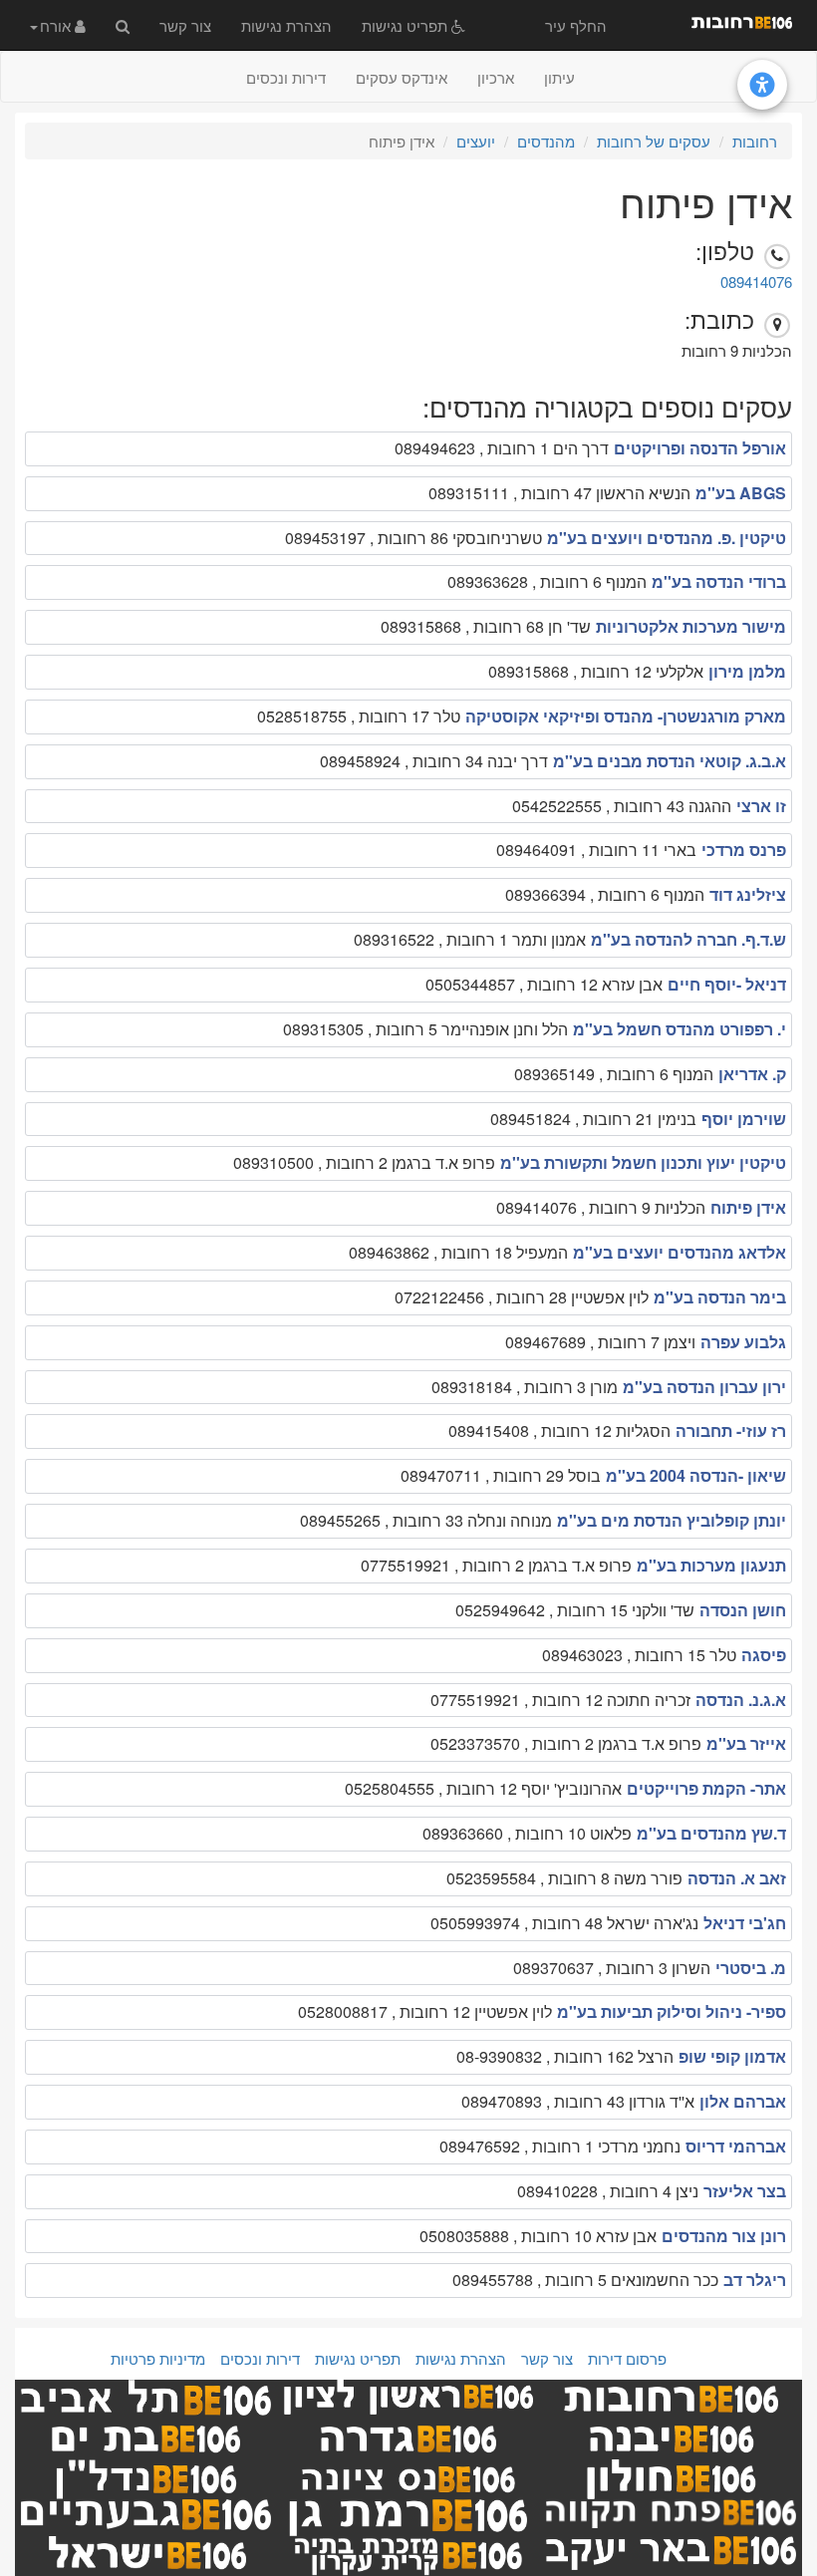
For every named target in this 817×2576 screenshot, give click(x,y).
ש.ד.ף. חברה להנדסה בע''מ (688, 939)
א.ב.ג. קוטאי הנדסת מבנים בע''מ (670, 761)
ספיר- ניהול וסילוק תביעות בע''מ (672, 2011)
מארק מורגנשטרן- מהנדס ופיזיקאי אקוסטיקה (626, 716)
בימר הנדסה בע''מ (720, 1297)
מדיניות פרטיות (158, 2358)
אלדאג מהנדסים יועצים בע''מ (680, 1252)
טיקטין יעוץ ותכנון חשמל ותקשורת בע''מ (643, 1162)
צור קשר (185, 25)
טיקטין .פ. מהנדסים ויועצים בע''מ (667, 538)
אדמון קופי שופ (732, 2056)
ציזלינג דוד (748, 894)
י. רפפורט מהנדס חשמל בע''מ (680, 1029)
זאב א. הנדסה (737, 1878)
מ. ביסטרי (751, 1968)
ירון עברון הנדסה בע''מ (704, 1387)
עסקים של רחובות (654, 141)
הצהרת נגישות (286, 25)
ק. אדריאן (752, 1074)
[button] (58, 25)
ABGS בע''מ (741, 493)
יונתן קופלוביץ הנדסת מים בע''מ (672, 1520)
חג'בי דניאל (745, 1923)
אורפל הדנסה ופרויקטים (700, 448)
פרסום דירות (627, 2358)
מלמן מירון (747, 671)
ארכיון (496, 77)
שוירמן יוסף (744, 1119)
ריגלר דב (755, 2280)
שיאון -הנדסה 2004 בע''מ (696, 1475)
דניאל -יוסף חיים (727, 984)
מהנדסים (546, 141)
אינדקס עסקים (402, 77)
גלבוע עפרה (743, 1342)
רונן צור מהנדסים (724, 2236)
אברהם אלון (743, 2101)
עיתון (559, 77)
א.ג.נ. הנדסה (741, 1700)
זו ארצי (761, 806)
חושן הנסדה (743, 1610)
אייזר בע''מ (746, 1743)
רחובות (755, 141)
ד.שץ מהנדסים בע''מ (711, 1833)
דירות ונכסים (286, 77)
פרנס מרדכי (744, 850)
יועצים (476, 141)
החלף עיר (576, 25)
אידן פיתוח (748, 1207)
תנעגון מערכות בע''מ (711, 1565)
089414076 (756, 282)
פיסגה (764, 1655)
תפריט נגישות (407, 25)
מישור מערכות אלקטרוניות (691, 626)
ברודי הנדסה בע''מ (719, 581)
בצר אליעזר (745, 2191)
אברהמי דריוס (736, 2146)
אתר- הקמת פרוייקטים (706, 1788)
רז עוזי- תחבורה (731, 1431)
